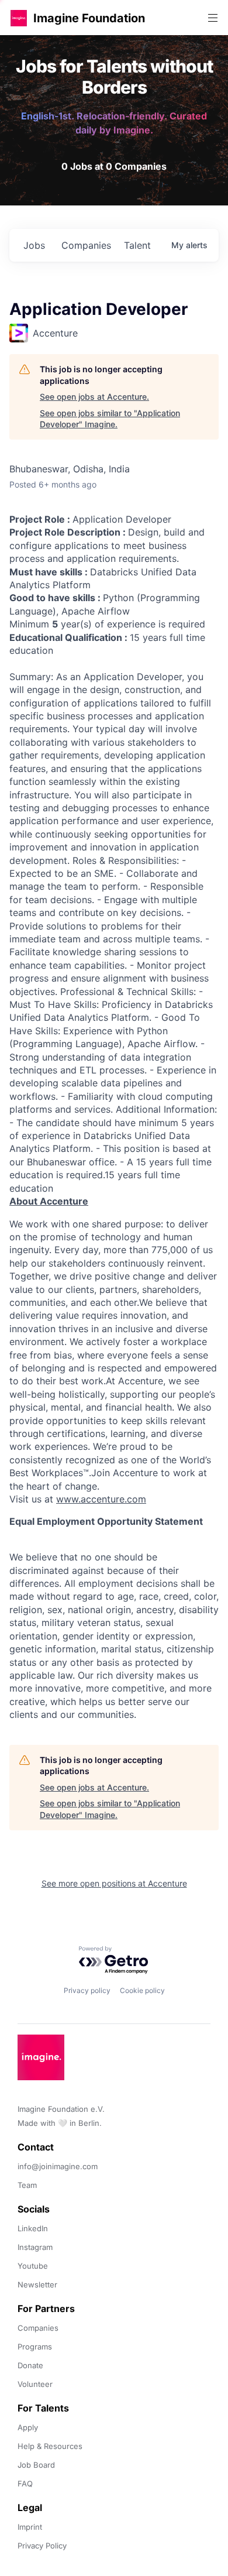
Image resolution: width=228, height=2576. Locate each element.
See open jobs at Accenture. (94, 397)
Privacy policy (87, 1990)
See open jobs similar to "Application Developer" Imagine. (110, 419)
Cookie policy (142, 1990)
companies (86, 245)
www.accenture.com (101, 1499)
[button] (19, 18)
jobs (34, 245)
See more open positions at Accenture (114, 1883)
